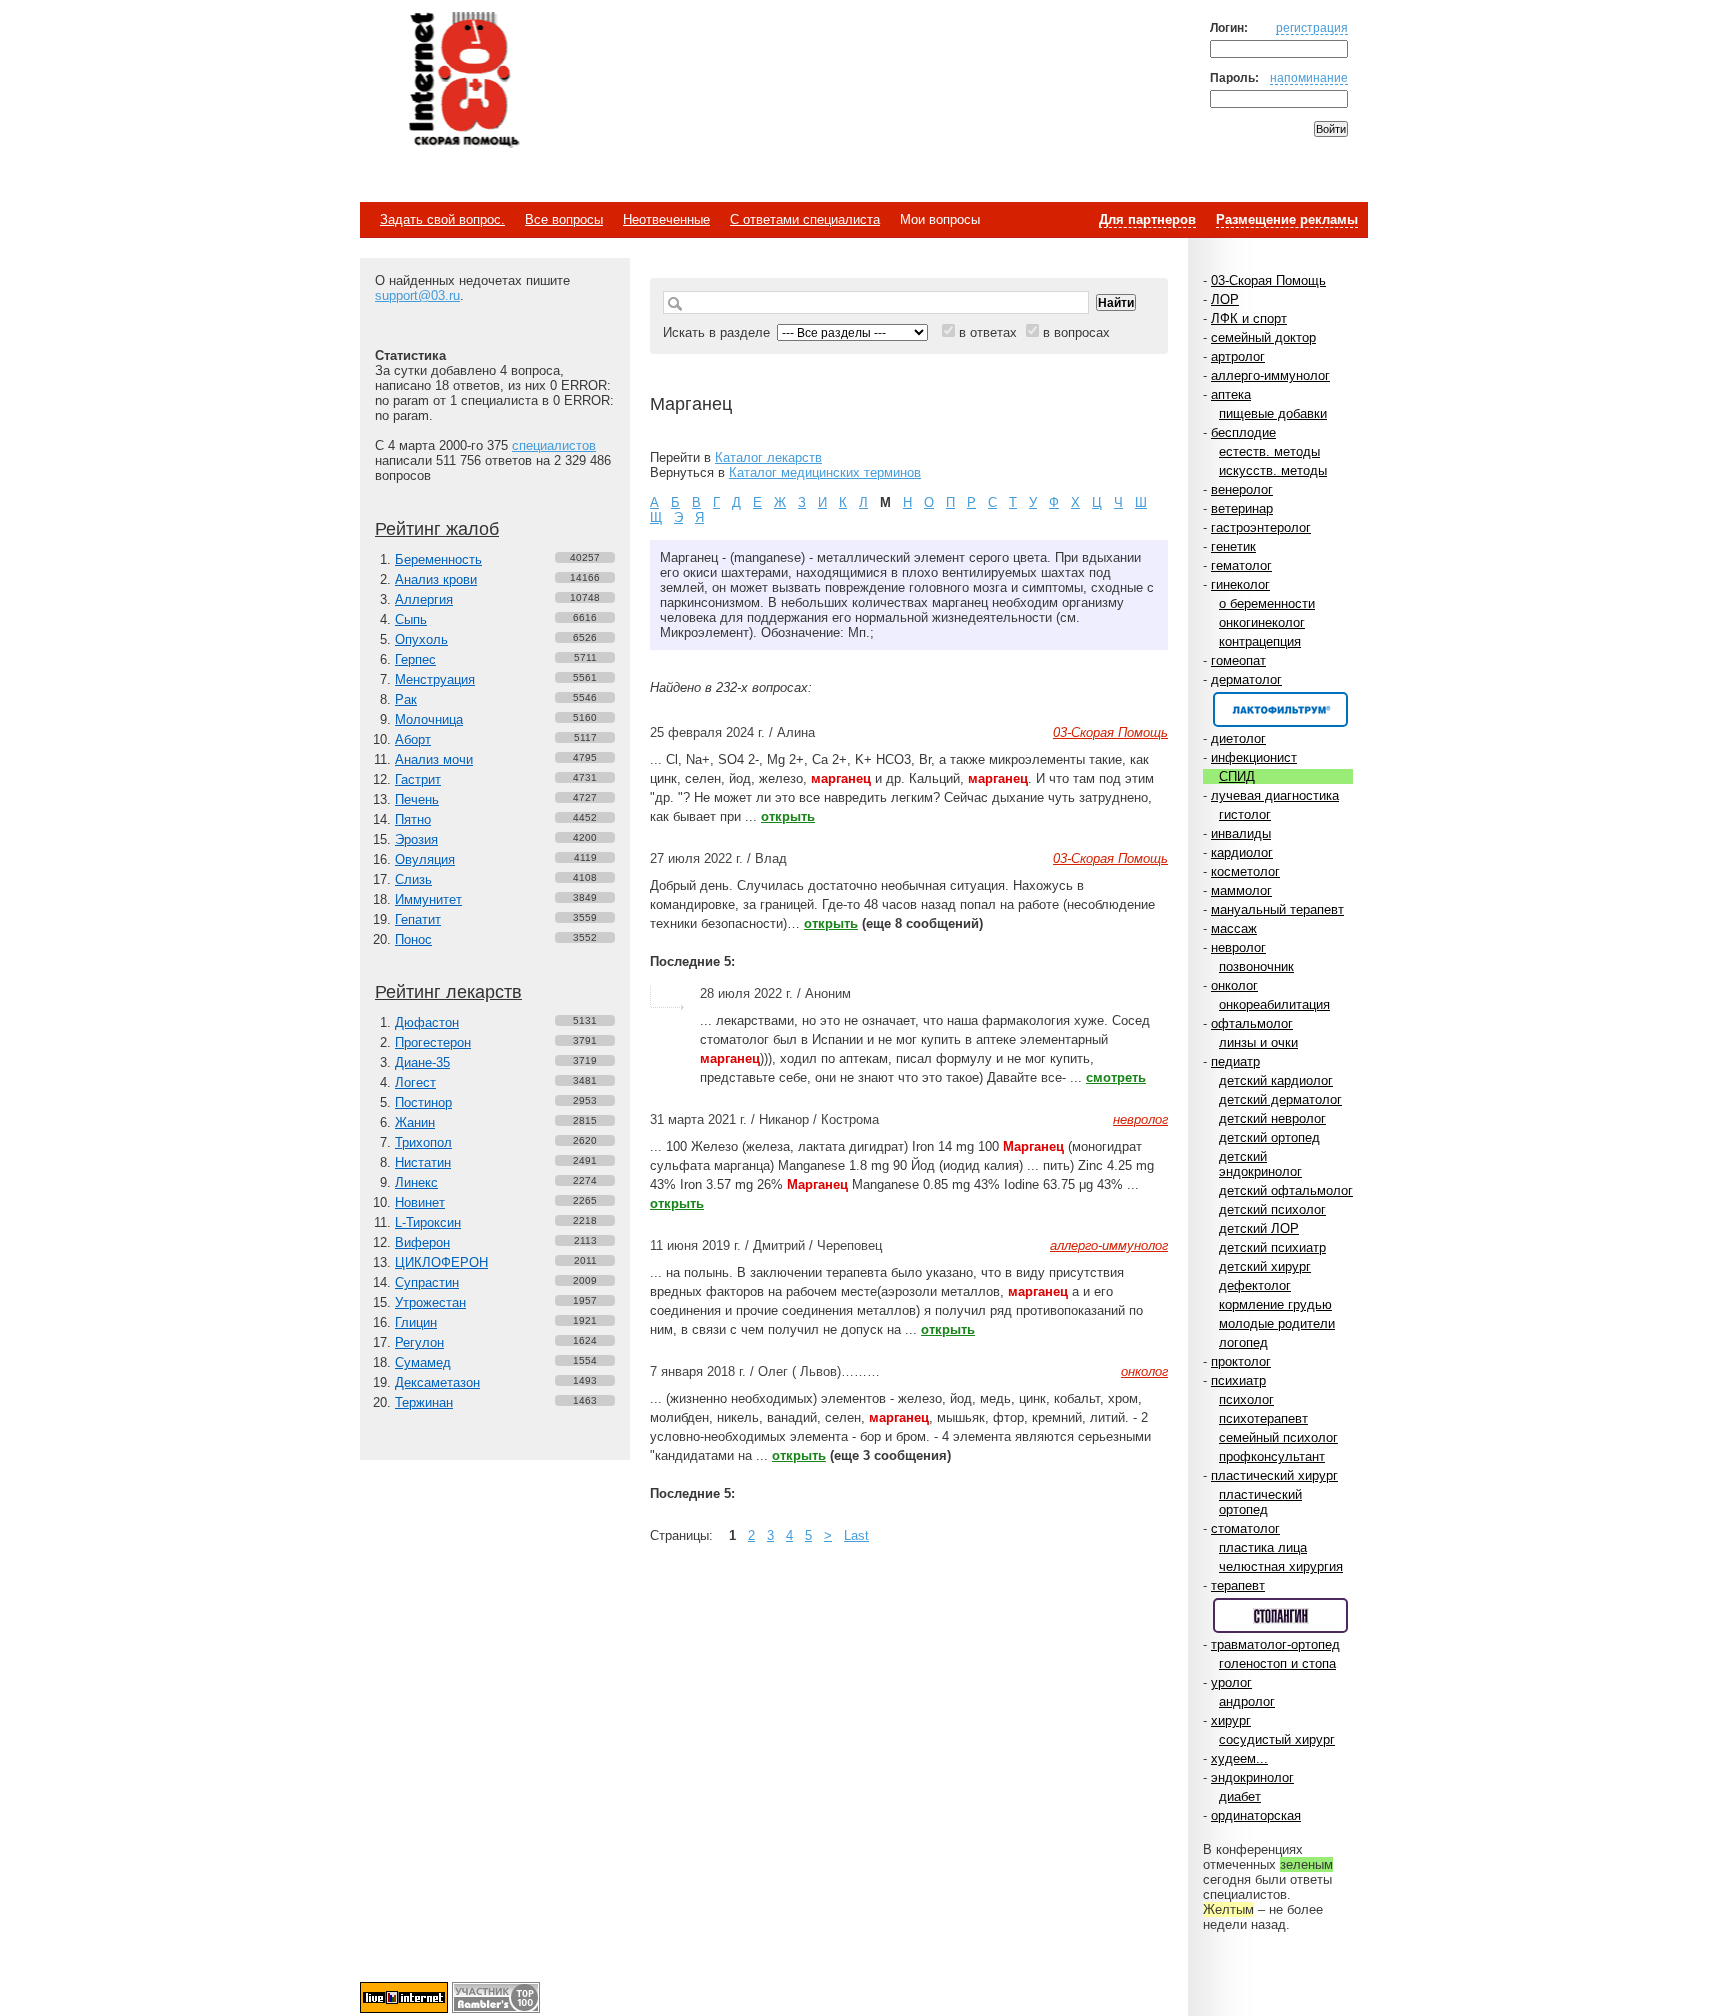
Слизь (413, 879)
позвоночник (1256, 966)
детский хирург (1265, 1266)
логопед (1243, 1342)
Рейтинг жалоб (437, 529)
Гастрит (418, 779)
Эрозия (416, 839)
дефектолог (1255, 1285)
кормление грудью (1275, 1304)
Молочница (429, 719)
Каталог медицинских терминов (825, 472)
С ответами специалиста (805, 219)
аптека (1231, 394)
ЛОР (1225, 299)
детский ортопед (1269, 1137)
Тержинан (424, 1402)
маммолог (1241, 890)
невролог (1238, 947)
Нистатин (423, 1162)
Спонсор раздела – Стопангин (1280, 1615)
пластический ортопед (1260, 1502)
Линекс (416, 1182)
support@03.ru (417, 295)
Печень (417, 799)
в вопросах (1076, 332)
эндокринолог (1252, 1777)
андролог (1247, 1701)
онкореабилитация (1274, 1004)
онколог (1234, 985)
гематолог (1241, 565)
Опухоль (421, 639)
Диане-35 (422, 1062)
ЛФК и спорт (1249, 318)
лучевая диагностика (1275, 795)
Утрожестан (430, 1302)
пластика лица (1263, 1547)
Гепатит (418, 919)
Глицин (416, 1322)
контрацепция (1260, 641)
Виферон (422, 1242)
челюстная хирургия (1281, 1566)
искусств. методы (1273, 470)
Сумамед (423, 1362)
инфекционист (1254, 757)
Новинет (420, 1202)
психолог (1246, 1399)
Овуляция (425, 859)
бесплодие (1243, 432)
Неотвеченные (666, 219)
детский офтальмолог (1286, 1190)
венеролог (1242, 489)
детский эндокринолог (1260, 1164)
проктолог (1241, 1361)
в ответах (988, 332)
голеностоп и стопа (1277, 1663)
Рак (406, 699)
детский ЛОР (1259, 1228)
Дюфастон (427, 1022)
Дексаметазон (437, 1382)
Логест (415, 1082)
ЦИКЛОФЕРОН (441, 1262)
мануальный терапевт (1277, 909)
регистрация (1312, 27)
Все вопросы (564, 219)
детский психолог (1272, 1209)
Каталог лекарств (768, 457)
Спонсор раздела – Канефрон (1280, 709)
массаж (1234, 928)
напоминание (1309, 77)
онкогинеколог (1262, 622)
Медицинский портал (463, 81)
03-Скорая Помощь (1268, 280)
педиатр (1235, 1061)
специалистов (554, 445)
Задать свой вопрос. (442, 219)
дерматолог (1246, 679)
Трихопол (423, 1142)
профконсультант (1272, 1456)
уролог (1231, 1682)
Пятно (413, 819)
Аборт (413, 739)
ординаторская (1256, 1815)
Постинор (423, 1102)
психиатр (1238, 1380)
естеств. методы (1269, 451)
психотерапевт (1263, 1418)
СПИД (1237, 776)
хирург (1231, 1720)
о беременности (1267, 603)
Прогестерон (433, 1042)
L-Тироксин (428, 1222)
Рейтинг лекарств (448, 992)
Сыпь (411, 619)
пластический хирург (1274, 1475)
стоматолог (1245, 1528)
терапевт (1238, 1585)
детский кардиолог (1276, 1080)
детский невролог (1272, 1118)
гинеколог (1240, 584)
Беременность (438, 559)
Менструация (435, 679)
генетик (1233, 546)
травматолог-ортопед (1275, 1644)
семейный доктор (1263, 337)
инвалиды (1241, 833)
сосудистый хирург (1277, 1739)
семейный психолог (1278, 1437)
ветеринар (1242, 508)
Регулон (419, 1342)
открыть (788, 816)
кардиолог (1242, 852)
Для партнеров (1147, 219)
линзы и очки (1258, 1042)
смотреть (1116, 1077)
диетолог (1238, 738)
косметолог (1245, 871)
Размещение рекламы (1287, 219)
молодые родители (1277, 1323)
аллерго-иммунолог (1270, 375)
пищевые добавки (1273, 413)
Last (856, 1535)
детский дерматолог (1280, 1099)
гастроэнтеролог (1261, 527)
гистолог (1245, 814)
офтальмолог (1252, 1023)
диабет (1240, 1796)
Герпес (415, 659)
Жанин (415, 1122)
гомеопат (1238, 660)
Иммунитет (428, 899)
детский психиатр (1272, 1247)
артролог (1238, 356)
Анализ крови (436, 579)
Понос (413, 939)
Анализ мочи (434, 759)
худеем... (1239, 1758)
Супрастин (427, 1282)
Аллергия (424, 599)
